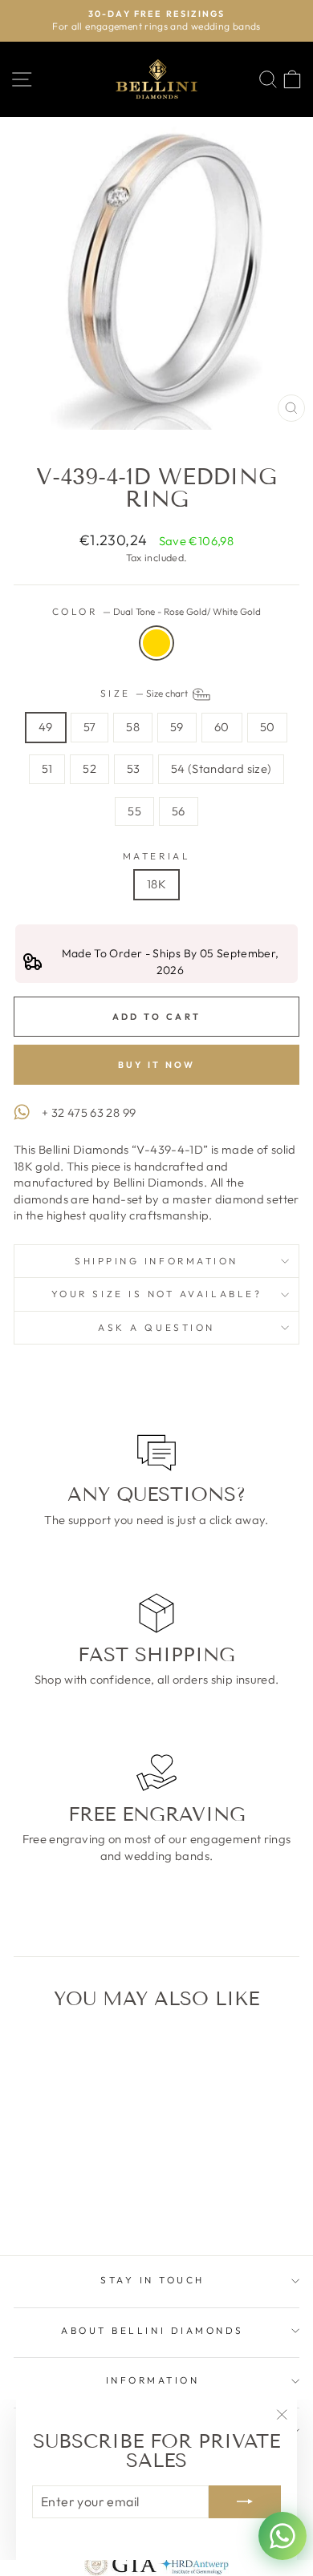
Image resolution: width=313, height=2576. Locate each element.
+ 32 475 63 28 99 (89, 1112)
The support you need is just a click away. (156, 1520)
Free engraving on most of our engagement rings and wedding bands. (157, 1847)
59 (177, 727)
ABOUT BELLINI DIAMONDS (152, 2330)
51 (47, 768)
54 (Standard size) (222, 768)
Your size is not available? (156, 1294)
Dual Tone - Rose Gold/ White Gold (156, 643)
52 (89, 768)
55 (134, 811)
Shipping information (156, 1261)
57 (90, 727)
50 (268, 727)
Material (156, 856)
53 (134, 768)
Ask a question (156, 1327)
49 (46, 727)
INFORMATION (153, 2380)
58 (133, 727)
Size (146, 693)
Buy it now (157, 1065)
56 (179, 811)
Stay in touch (152, 2280)
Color (156, 611)
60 (222, 727)
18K (156, 884)
